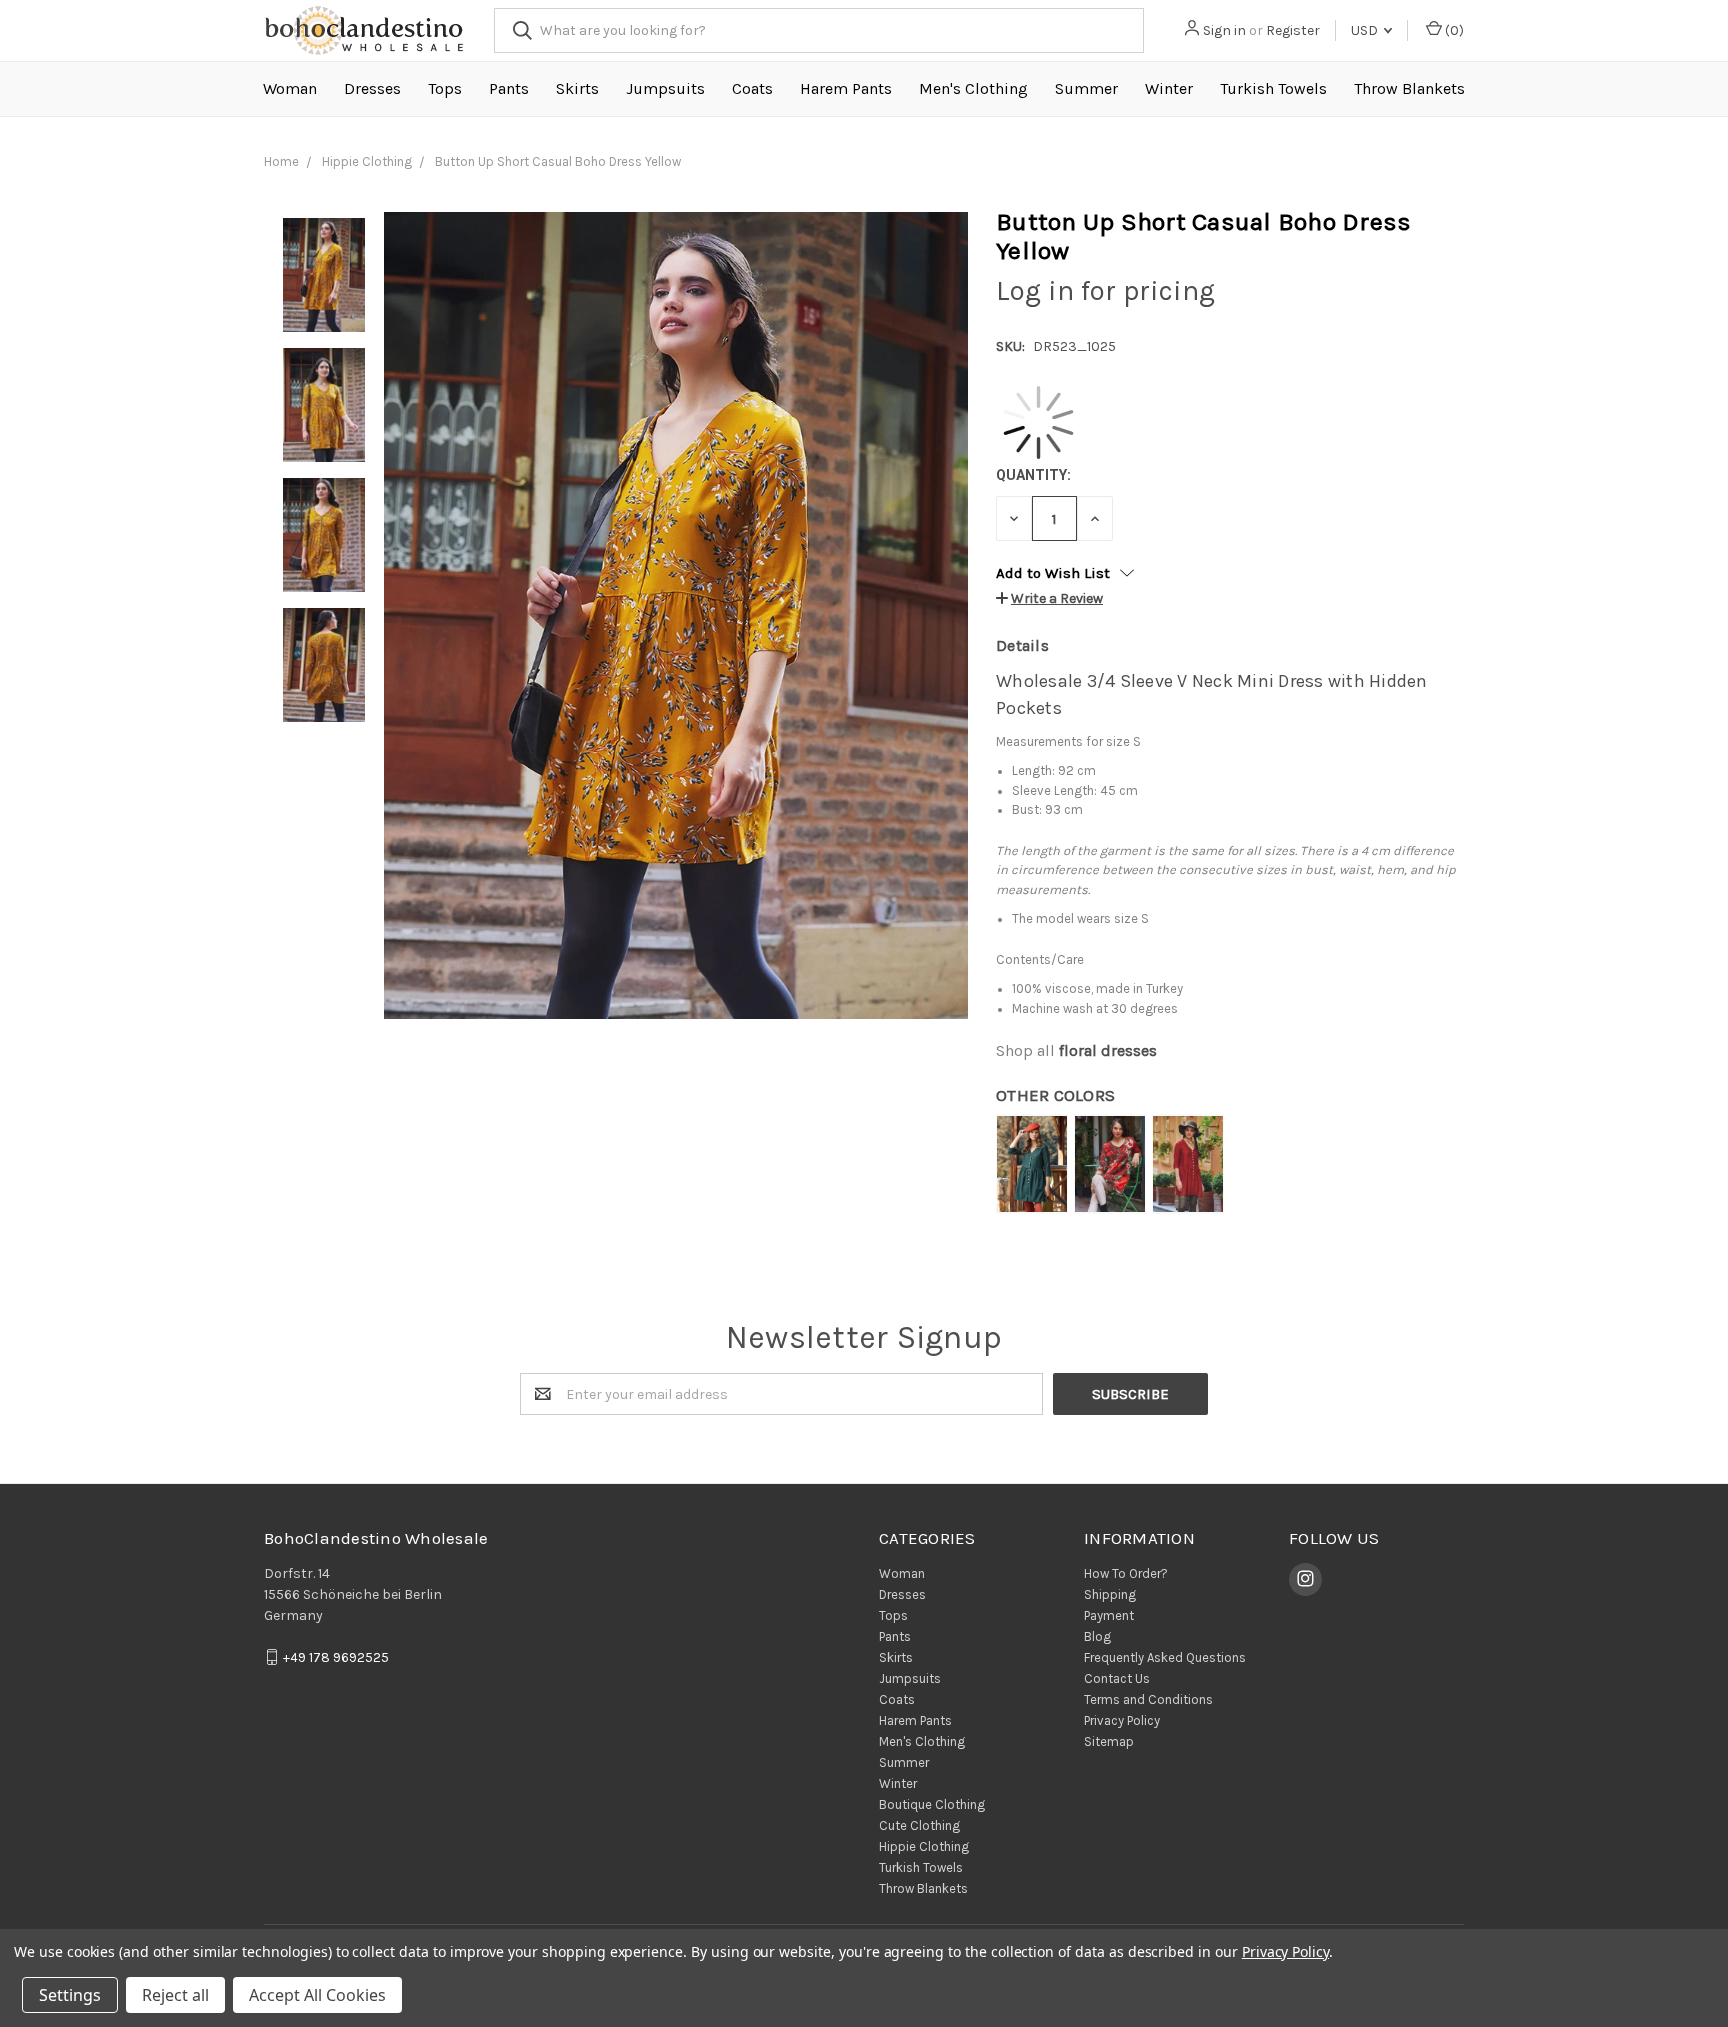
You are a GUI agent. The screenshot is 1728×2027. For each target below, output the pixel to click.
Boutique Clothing (932, 1804)
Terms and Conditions (1148, 1699)
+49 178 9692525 (336, 1657)
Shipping (1110, 1594)
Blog (1097, 1636)
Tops (445, 88)
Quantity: (1033, 475)
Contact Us (1117, 1678)
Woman (290, 88)
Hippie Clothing (924, 1846)
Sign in (1224, 30)
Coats (752, 88)
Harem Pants (846, 88)
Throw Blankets (1409, 88)
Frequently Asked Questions (1165, 1657)
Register (1293, 30)
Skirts (577, 88)
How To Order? (1126, 1573)
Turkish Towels (1273, 88)
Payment (1109, 1615)
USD (1366, 30)
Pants (509, 88)
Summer (1086, 88)
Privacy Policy (1122, 1720)
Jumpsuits (665, 88)
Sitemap (1109, 1741)
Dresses (372, 88)
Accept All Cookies (317, 1995)
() (1453, 30)
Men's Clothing (973, 88)
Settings (70, 1995)
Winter (1169, 88)
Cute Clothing (919, 1825)
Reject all (175, 1995)
